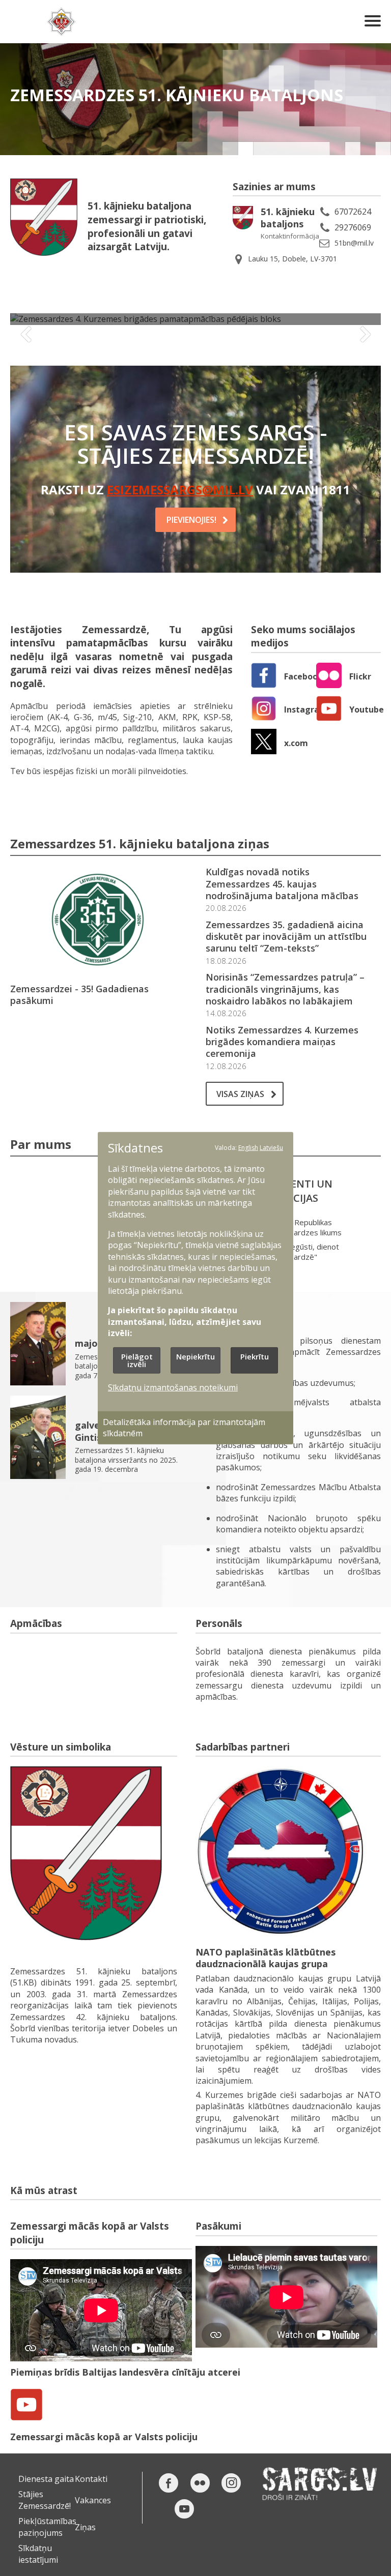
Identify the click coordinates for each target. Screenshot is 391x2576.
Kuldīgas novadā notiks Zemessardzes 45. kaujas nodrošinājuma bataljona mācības (282, 884)
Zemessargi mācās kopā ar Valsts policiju (104, 2437)
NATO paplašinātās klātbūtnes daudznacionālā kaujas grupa (266, 1958)
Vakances (93, 2500)
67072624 (353, 212)
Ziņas (85, 2527)
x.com (296, 743)
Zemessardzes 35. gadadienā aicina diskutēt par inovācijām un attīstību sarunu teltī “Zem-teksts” (286, 937)
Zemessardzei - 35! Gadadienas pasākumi (79, 995)
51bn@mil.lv (354, 243)
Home (61, 22)
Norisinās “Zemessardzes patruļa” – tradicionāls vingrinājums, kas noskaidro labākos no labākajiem (285, 989)
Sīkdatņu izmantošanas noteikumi (173, 1387)
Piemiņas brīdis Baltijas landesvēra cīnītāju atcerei (125, 2372)
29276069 (353, 227)
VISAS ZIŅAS (240, 1094)
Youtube (367, 709)
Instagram (306, 709)
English (248, 1147)
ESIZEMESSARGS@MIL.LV (180, 490)
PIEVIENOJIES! (191, 520)
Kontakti (91, 2479)
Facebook (303, 676)
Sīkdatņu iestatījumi (38, 2554)
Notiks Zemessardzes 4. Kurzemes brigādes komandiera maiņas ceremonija (282, 1042)
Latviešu (271, 1147)
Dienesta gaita (46, 2479)
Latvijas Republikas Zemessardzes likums (303, 1227)
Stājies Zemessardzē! (45, 2500)
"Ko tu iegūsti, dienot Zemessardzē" (302, 1252)
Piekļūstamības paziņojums (47, 2527)
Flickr (360, 676)
